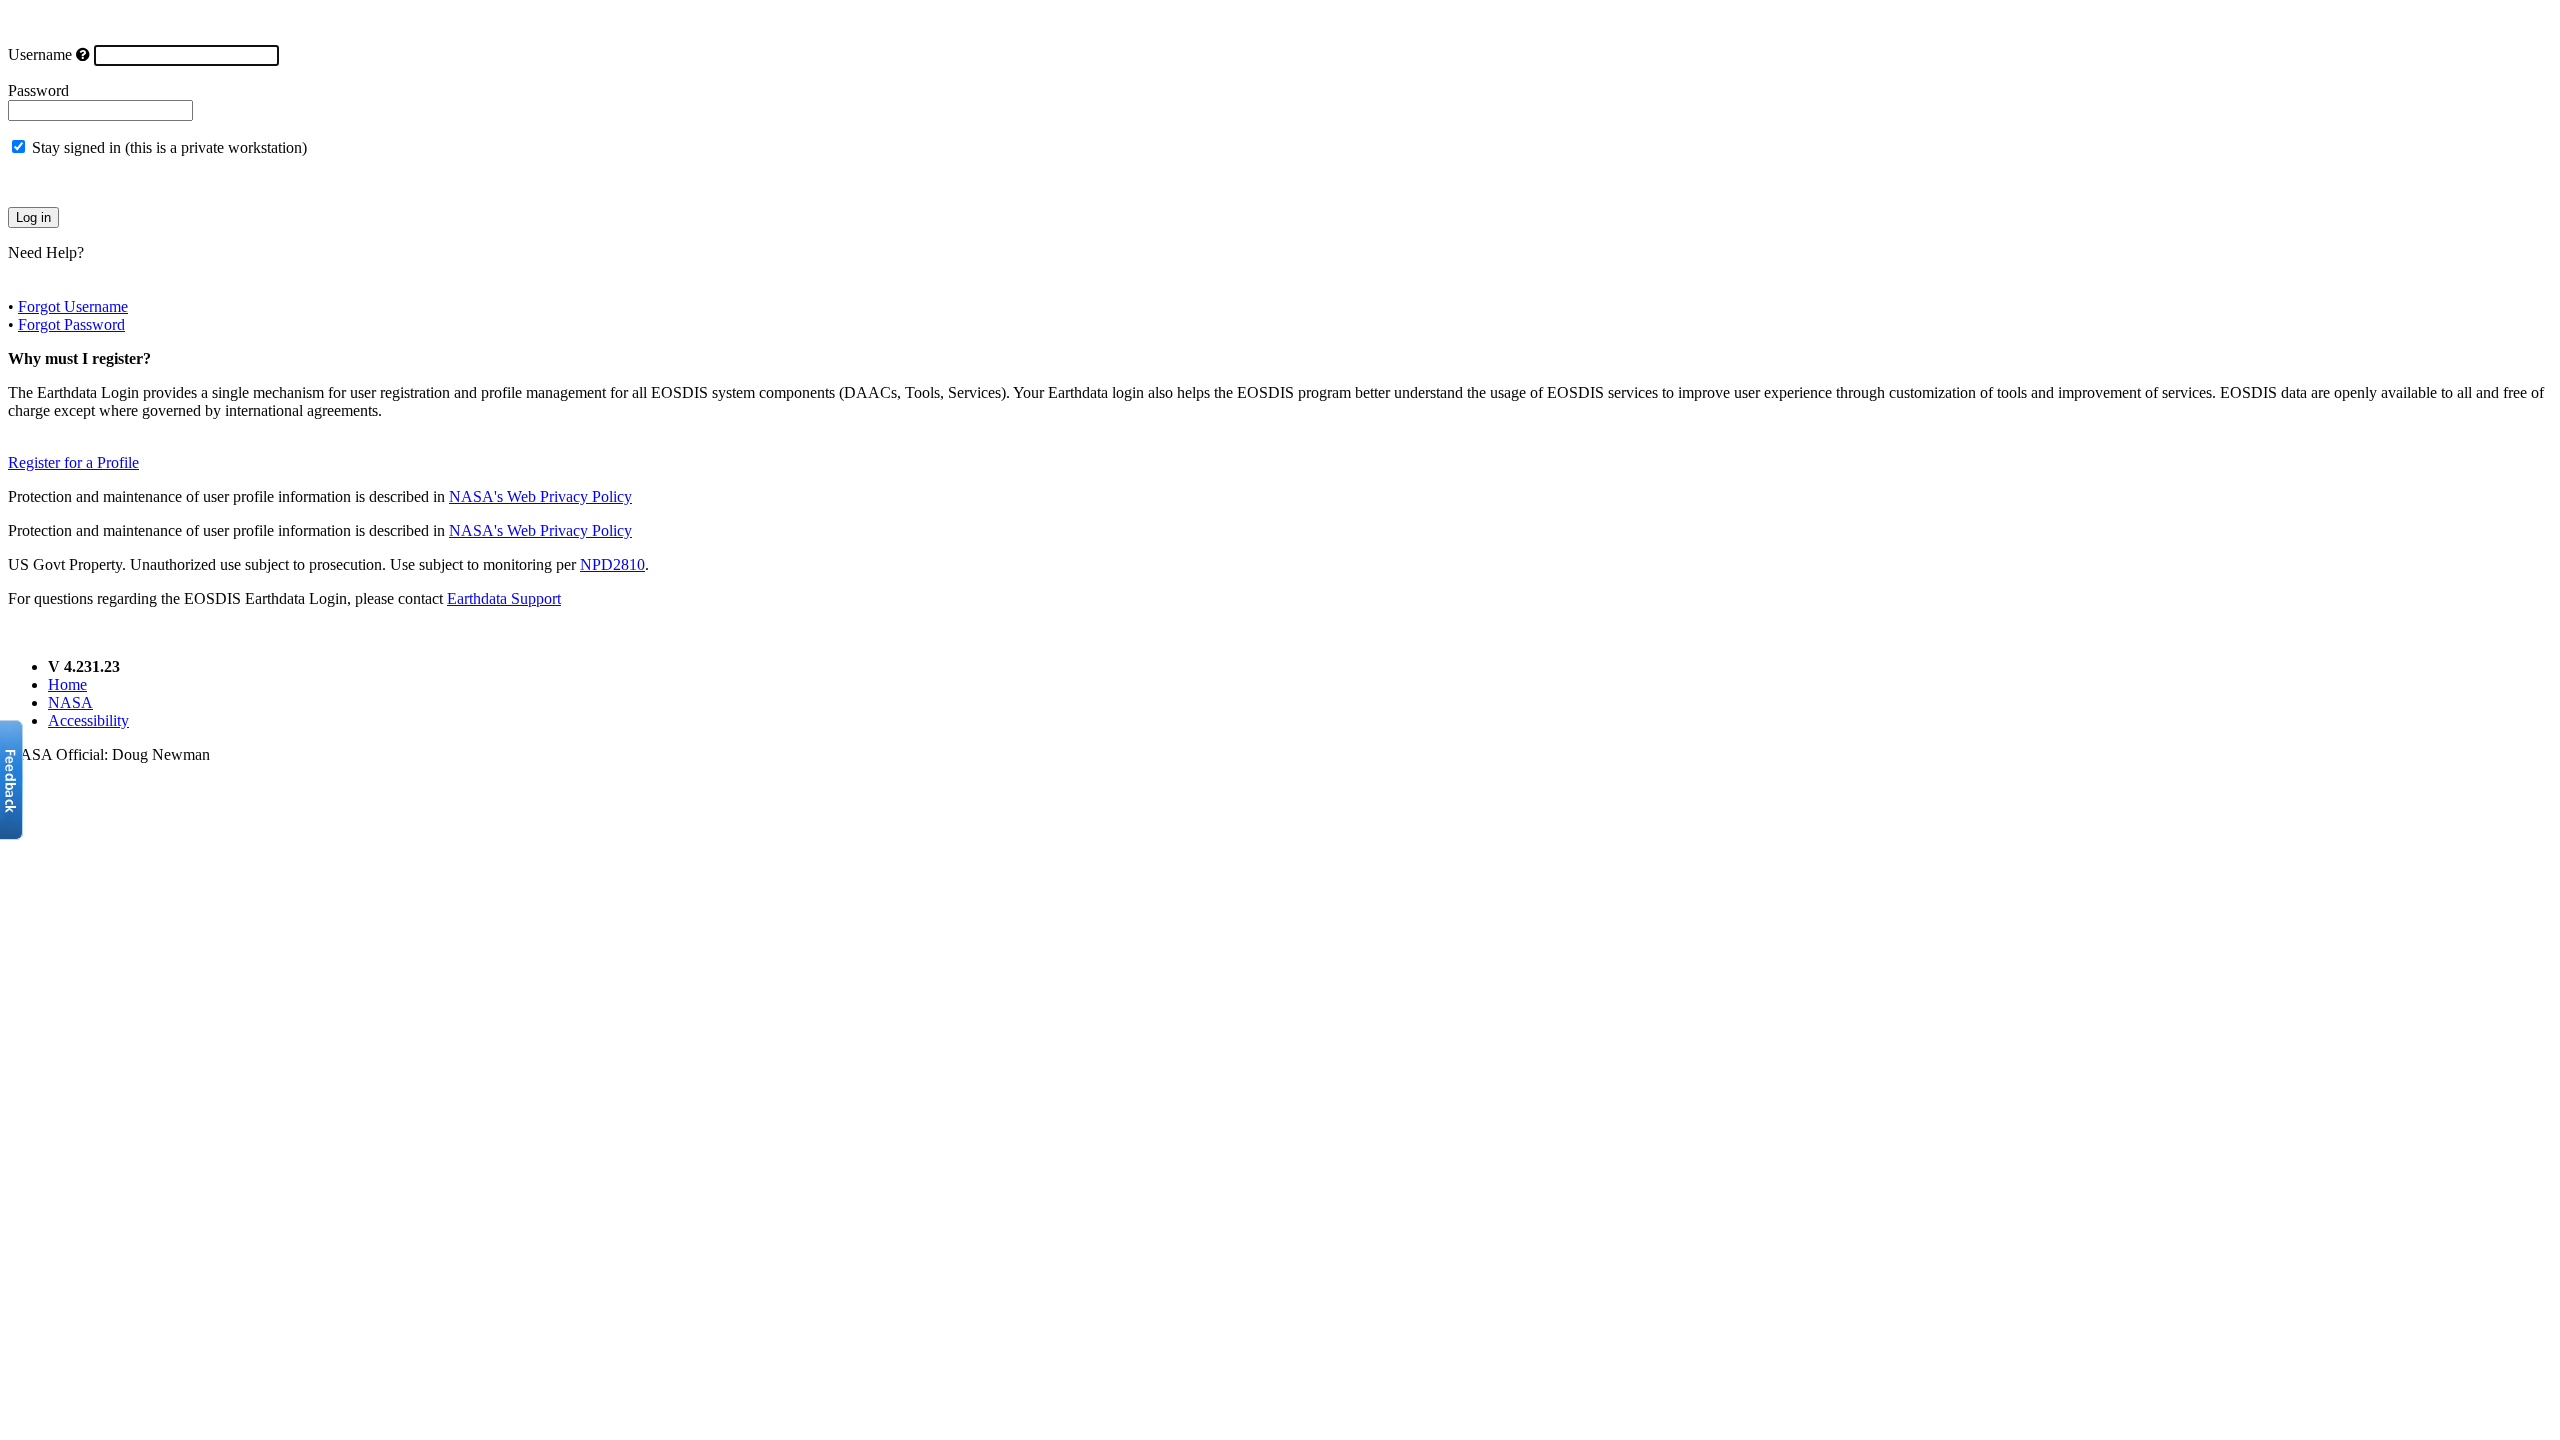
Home (67, 684)
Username (40, 54)
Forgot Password (71, 324)
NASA (70, 702)
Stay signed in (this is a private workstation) (169, 147)
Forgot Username (73, 306)
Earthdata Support (504, 598)
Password (38, 90)
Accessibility (88, 720)
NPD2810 (612, 564)
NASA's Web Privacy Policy (540, 496)
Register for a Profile (73, 462)
